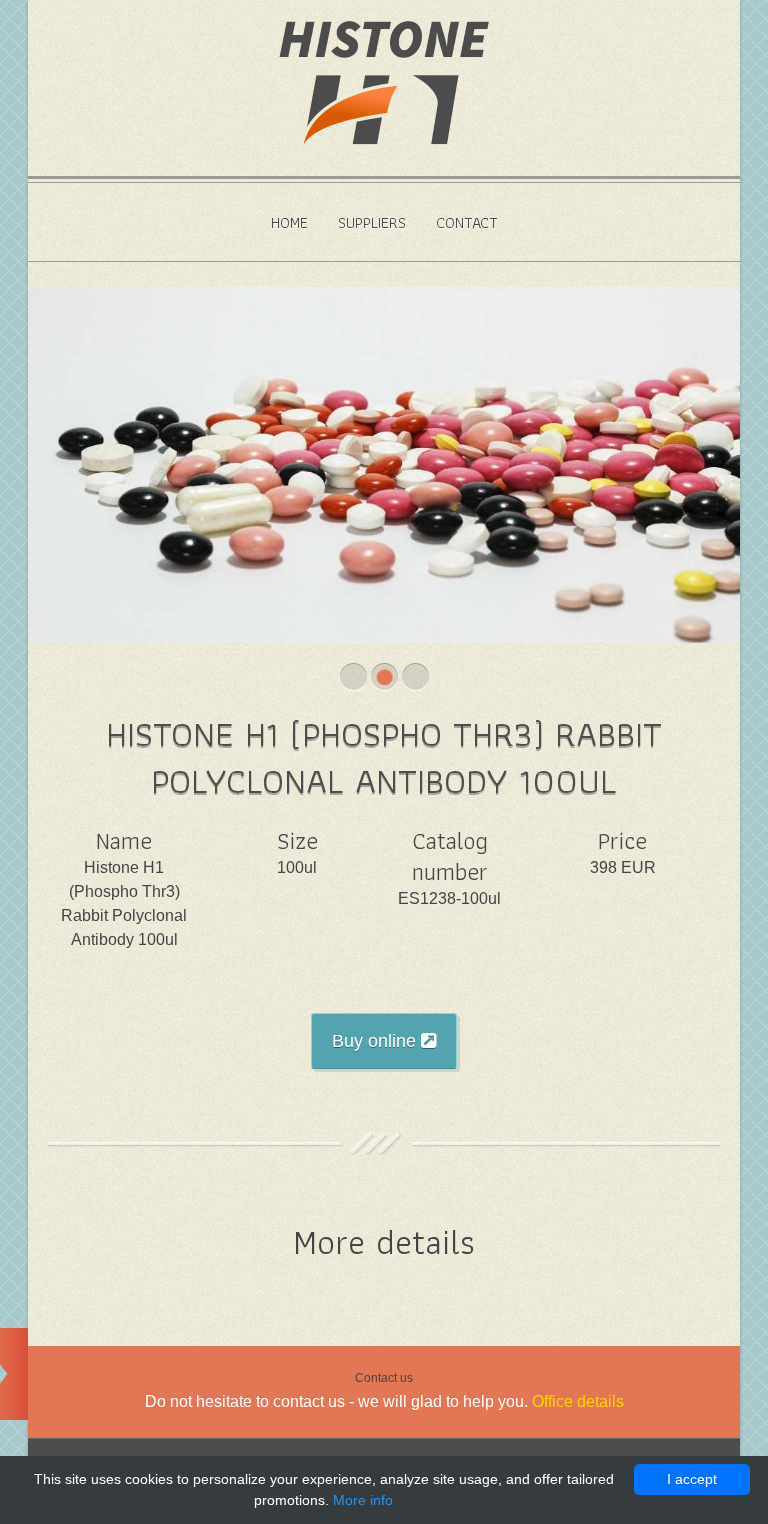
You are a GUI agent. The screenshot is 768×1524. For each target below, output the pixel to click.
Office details (578, 1401)
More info (363, 1500)
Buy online (376, 1041)
